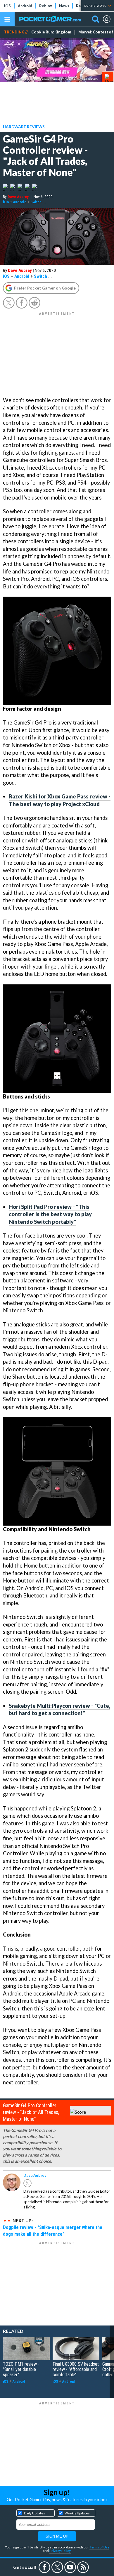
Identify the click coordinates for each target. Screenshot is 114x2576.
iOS (7, 6)
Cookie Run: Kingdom (51, 32)
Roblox (46, 6)
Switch (36, 202)
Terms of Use (99, 2547)
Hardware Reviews (24, 127)
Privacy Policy (60, 2551)
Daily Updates (34, 2513)
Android (25, 6)
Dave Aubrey (18, 197)
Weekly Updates (77, 2513)
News (64, 6)
